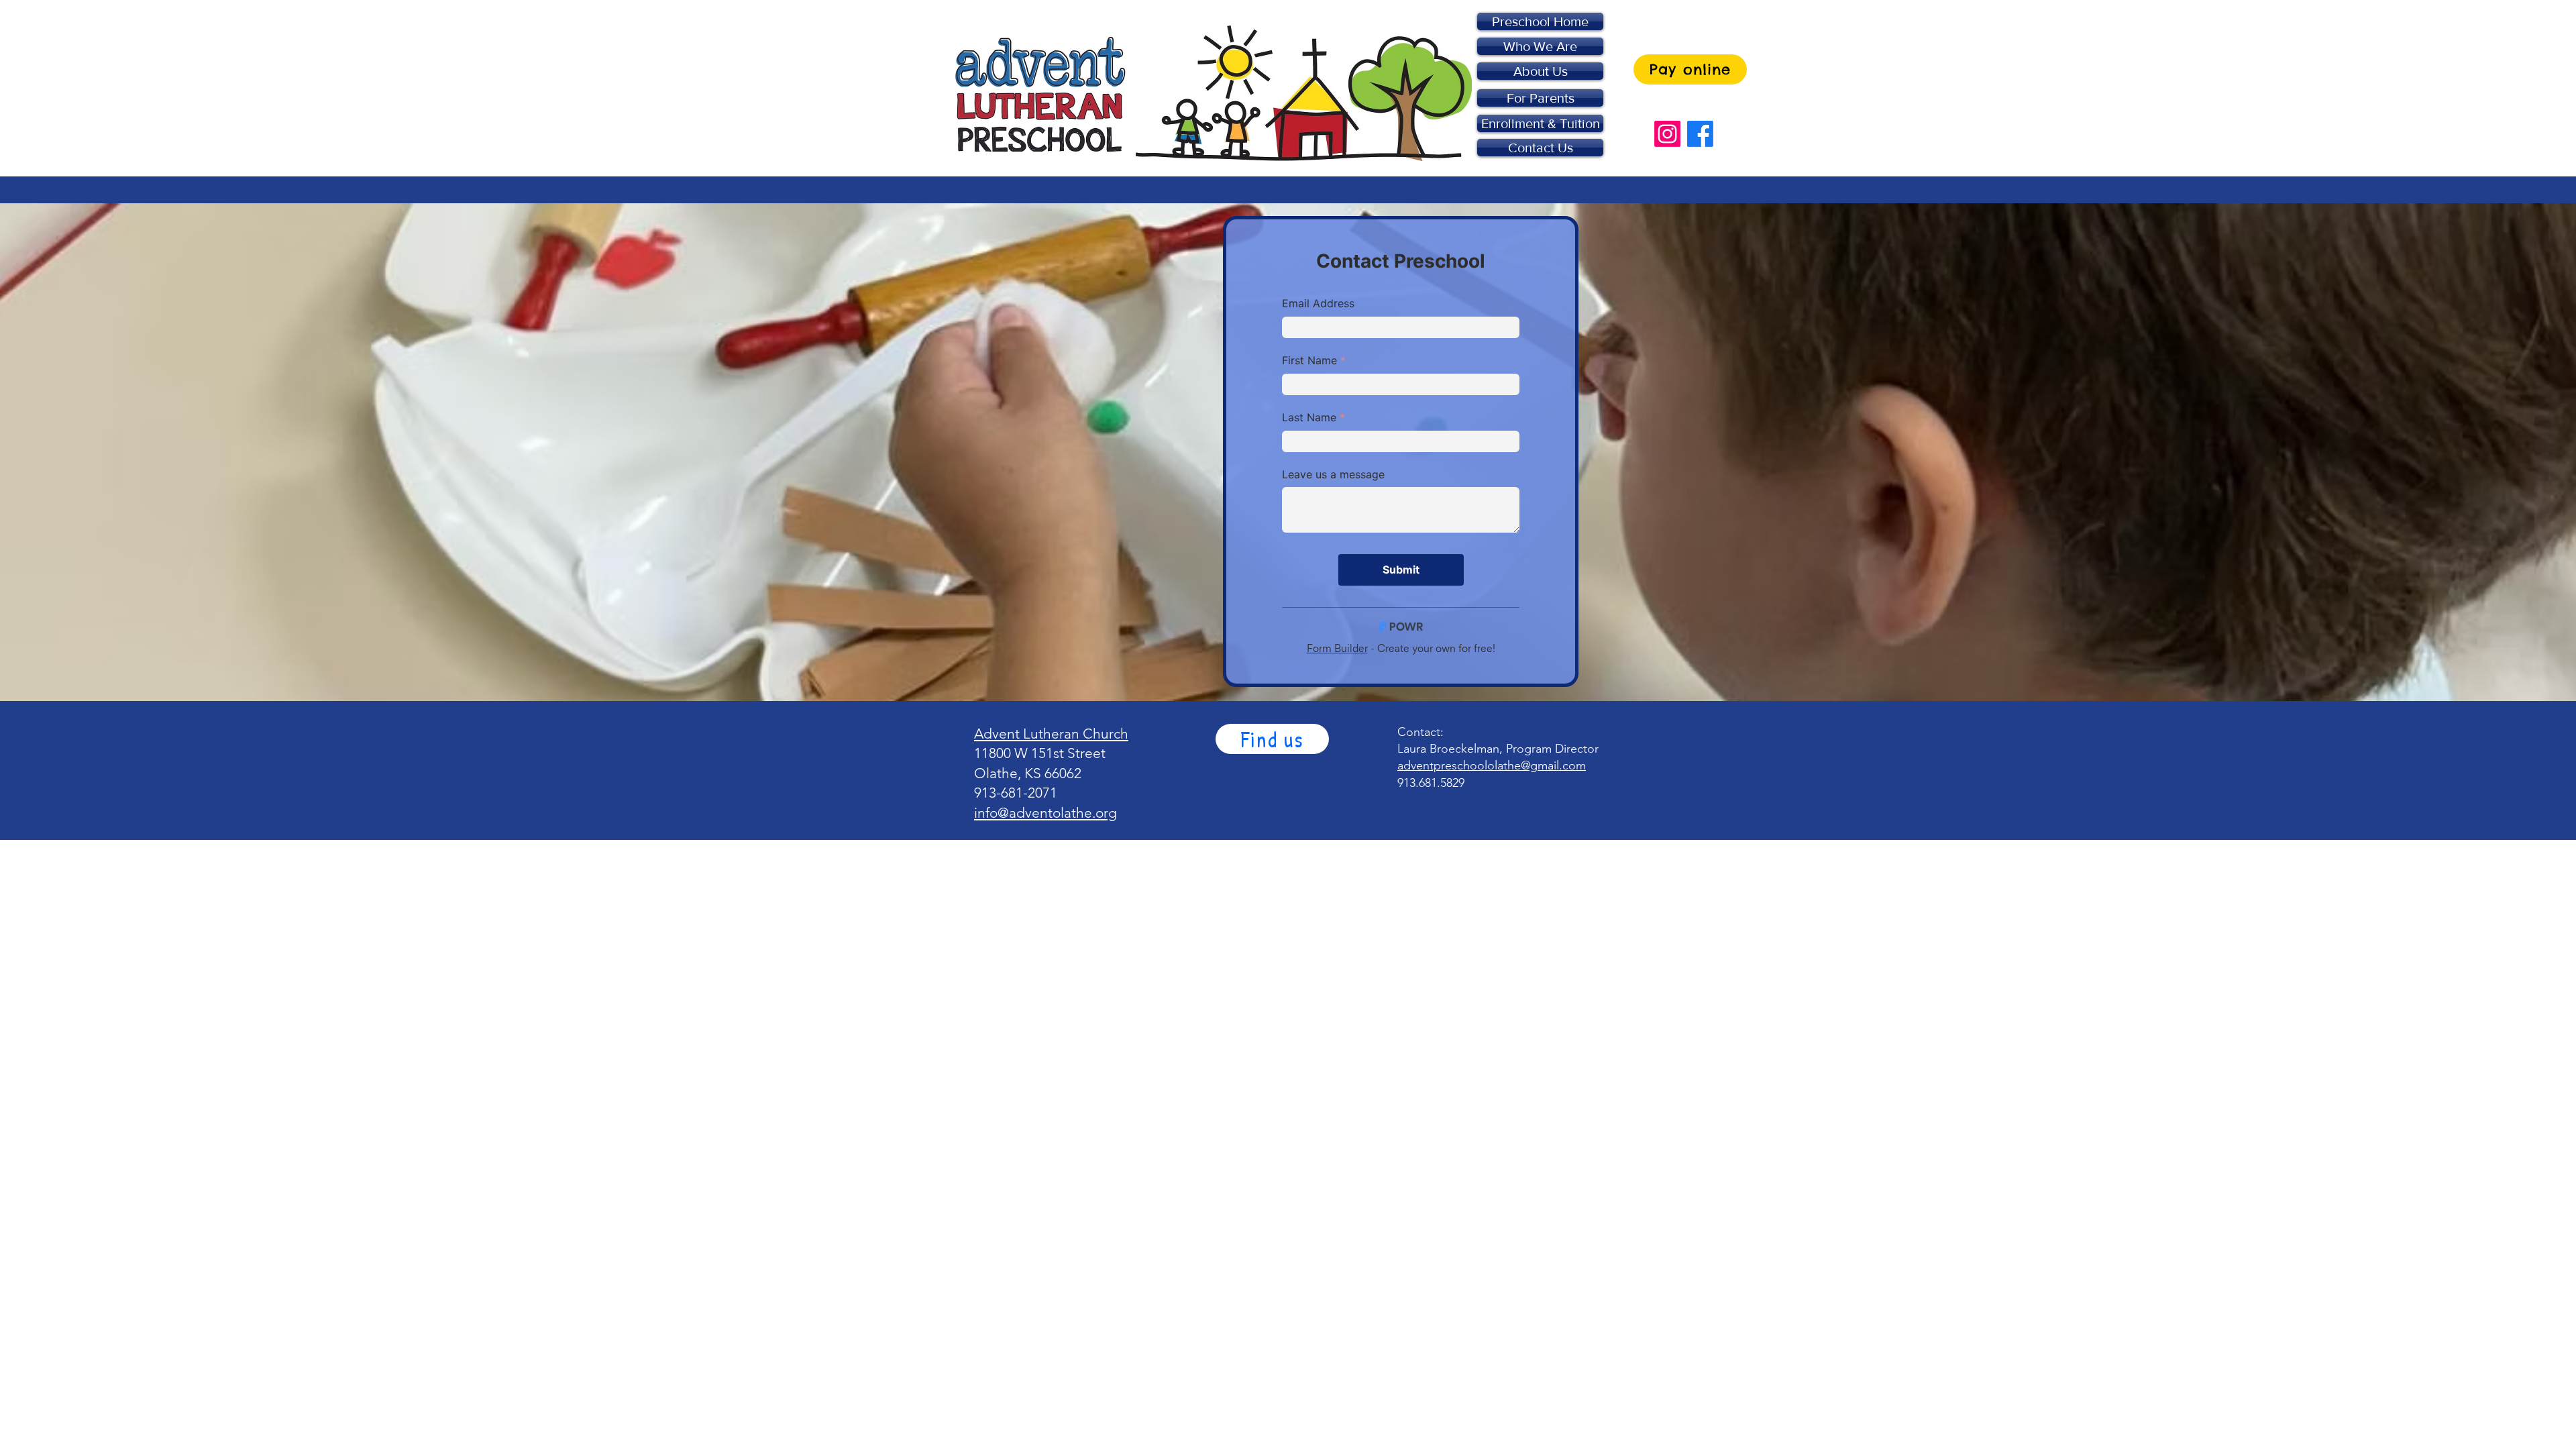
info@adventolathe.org (1045, 813)
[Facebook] (1700, 134)
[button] (1272, 739)
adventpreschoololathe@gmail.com (1492, 765)
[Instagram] (1667, 134)
